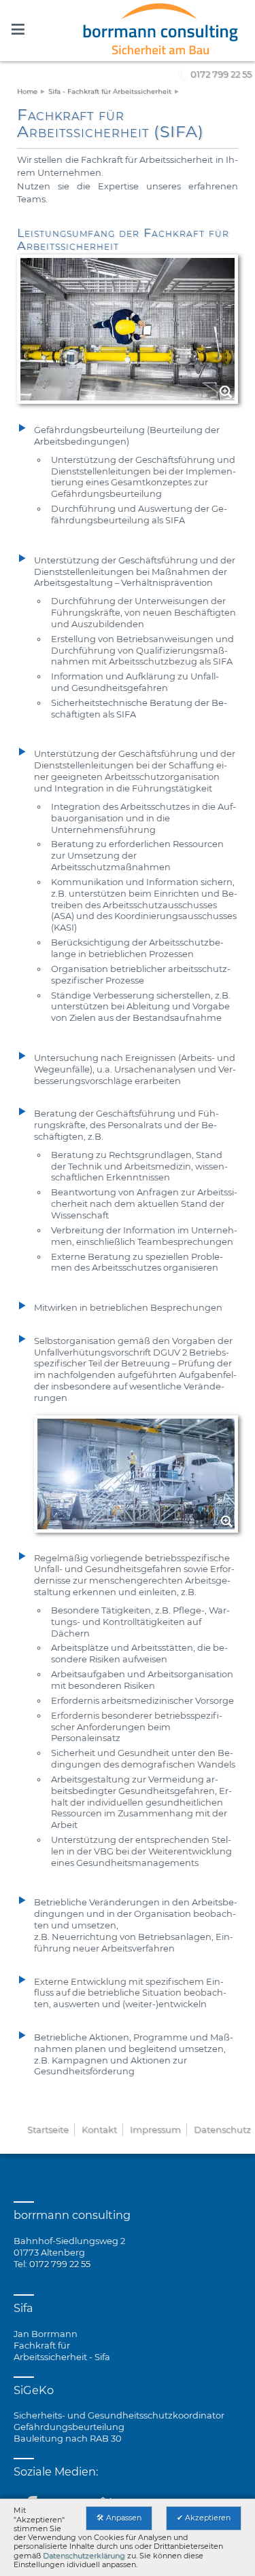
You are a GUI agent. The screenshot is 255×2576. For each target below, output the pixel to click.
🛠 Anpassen (119, 2518)
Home (27, 91)
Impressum (155, 2129)
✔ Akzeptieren (204, 2518)
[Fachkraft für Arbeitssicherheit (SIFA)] (128, 31)
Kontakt (99, 2129)
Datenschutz (222, 2129)
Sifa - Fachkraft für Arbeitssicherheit (110, 91)
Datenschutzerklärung (84, 2556)
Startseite (48, 2129)
